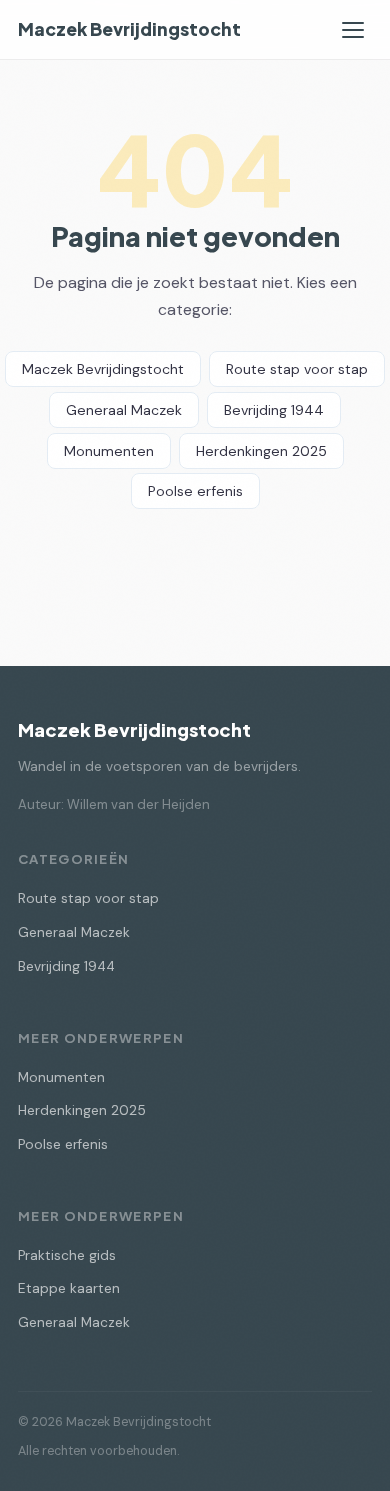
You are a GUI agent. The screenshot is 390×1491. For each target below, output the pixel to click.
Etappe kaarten (69, 1288)
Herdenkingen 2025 (261, 451)
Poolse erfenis (195, 491)
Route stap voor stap (297, 369)
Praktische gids (67, 1255)
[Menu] (353, 30)
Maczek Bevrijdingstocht (129, 29)
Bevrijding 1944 (274, 410)
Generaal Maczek (124, 410)
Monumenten (109, 451)
